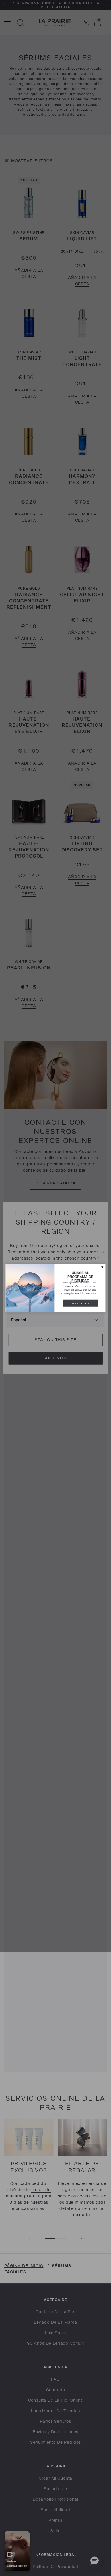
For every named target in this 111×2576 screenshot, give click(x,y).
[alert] (56, 1288)
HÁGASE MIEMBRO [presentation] (80, 1303)
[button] (102, 1267)
